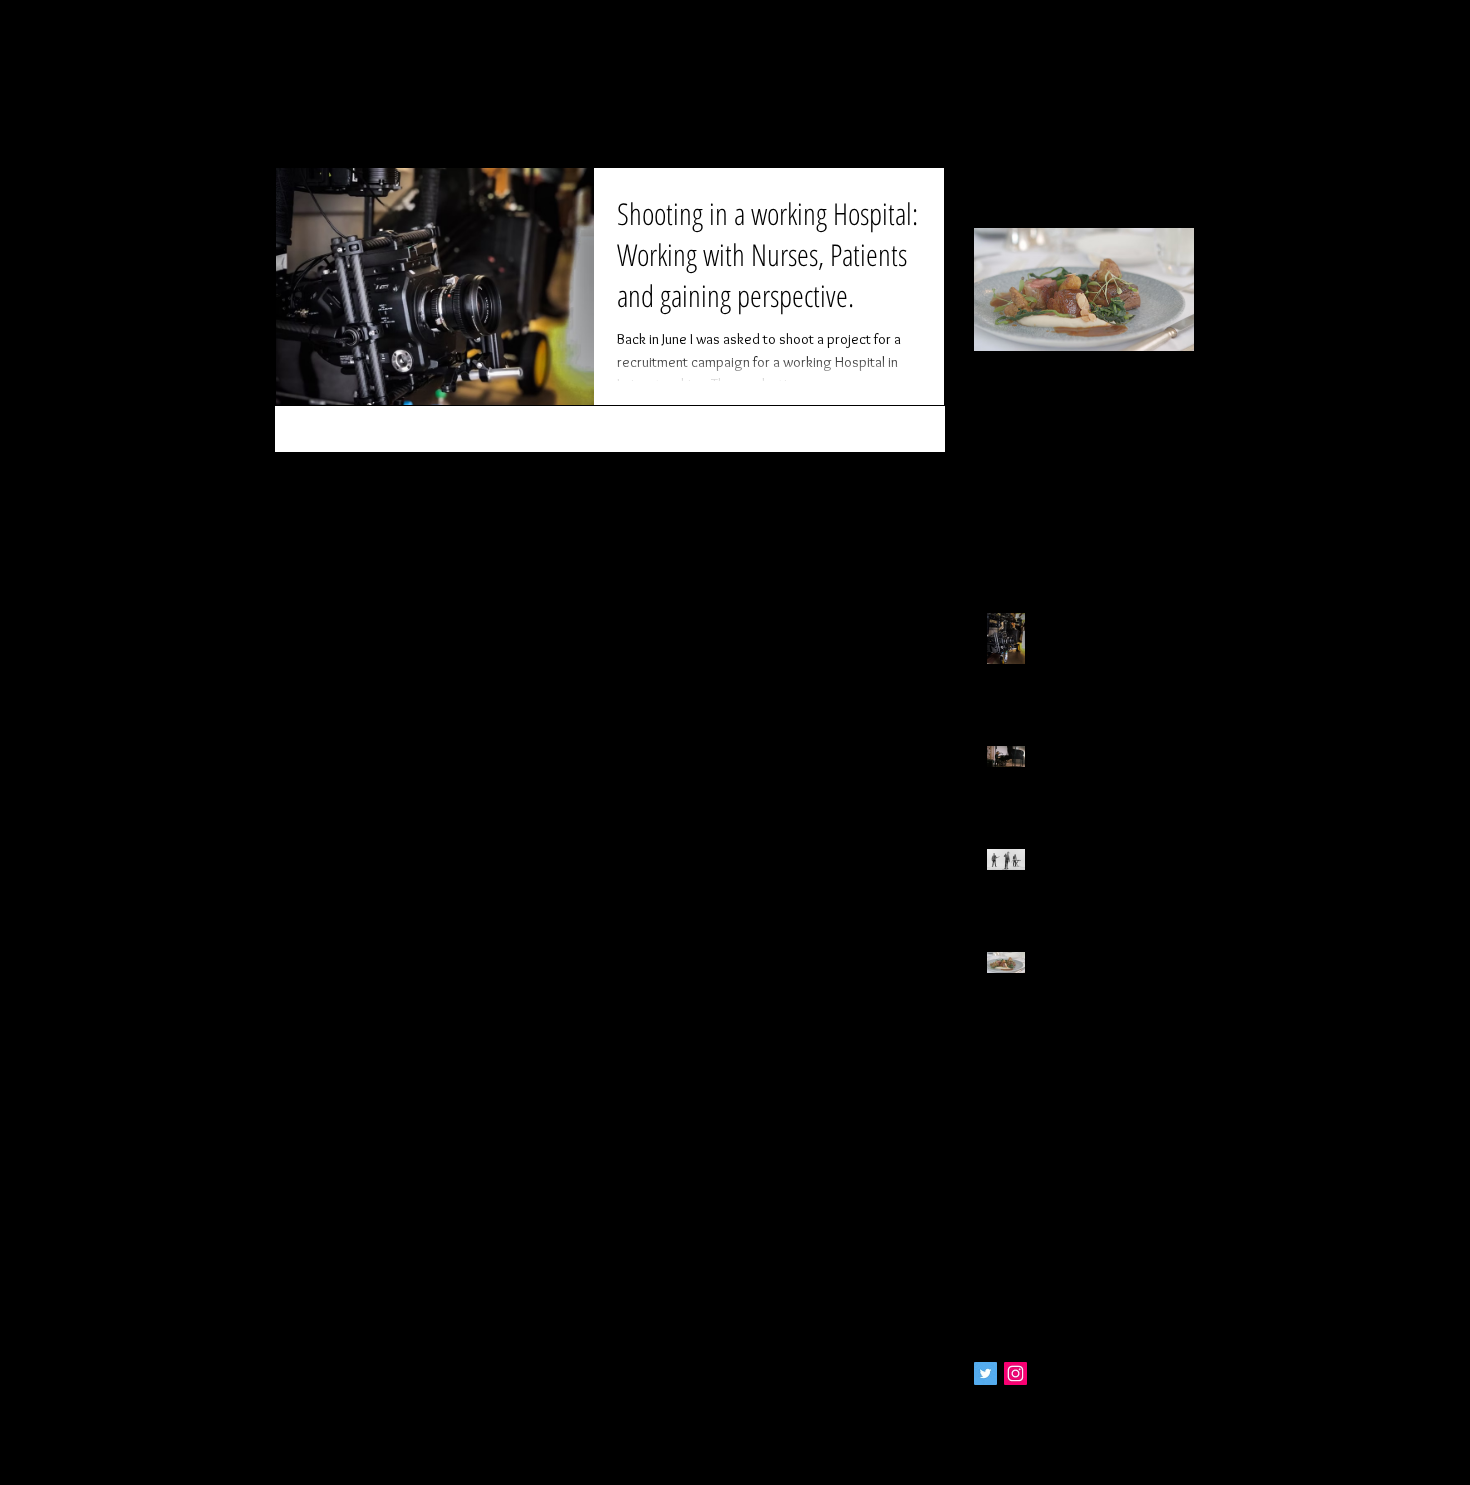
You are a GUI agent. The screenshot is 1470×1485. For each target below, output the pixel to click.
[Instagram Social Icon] (1015, 1373)
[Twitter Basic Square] (985, 1373)
